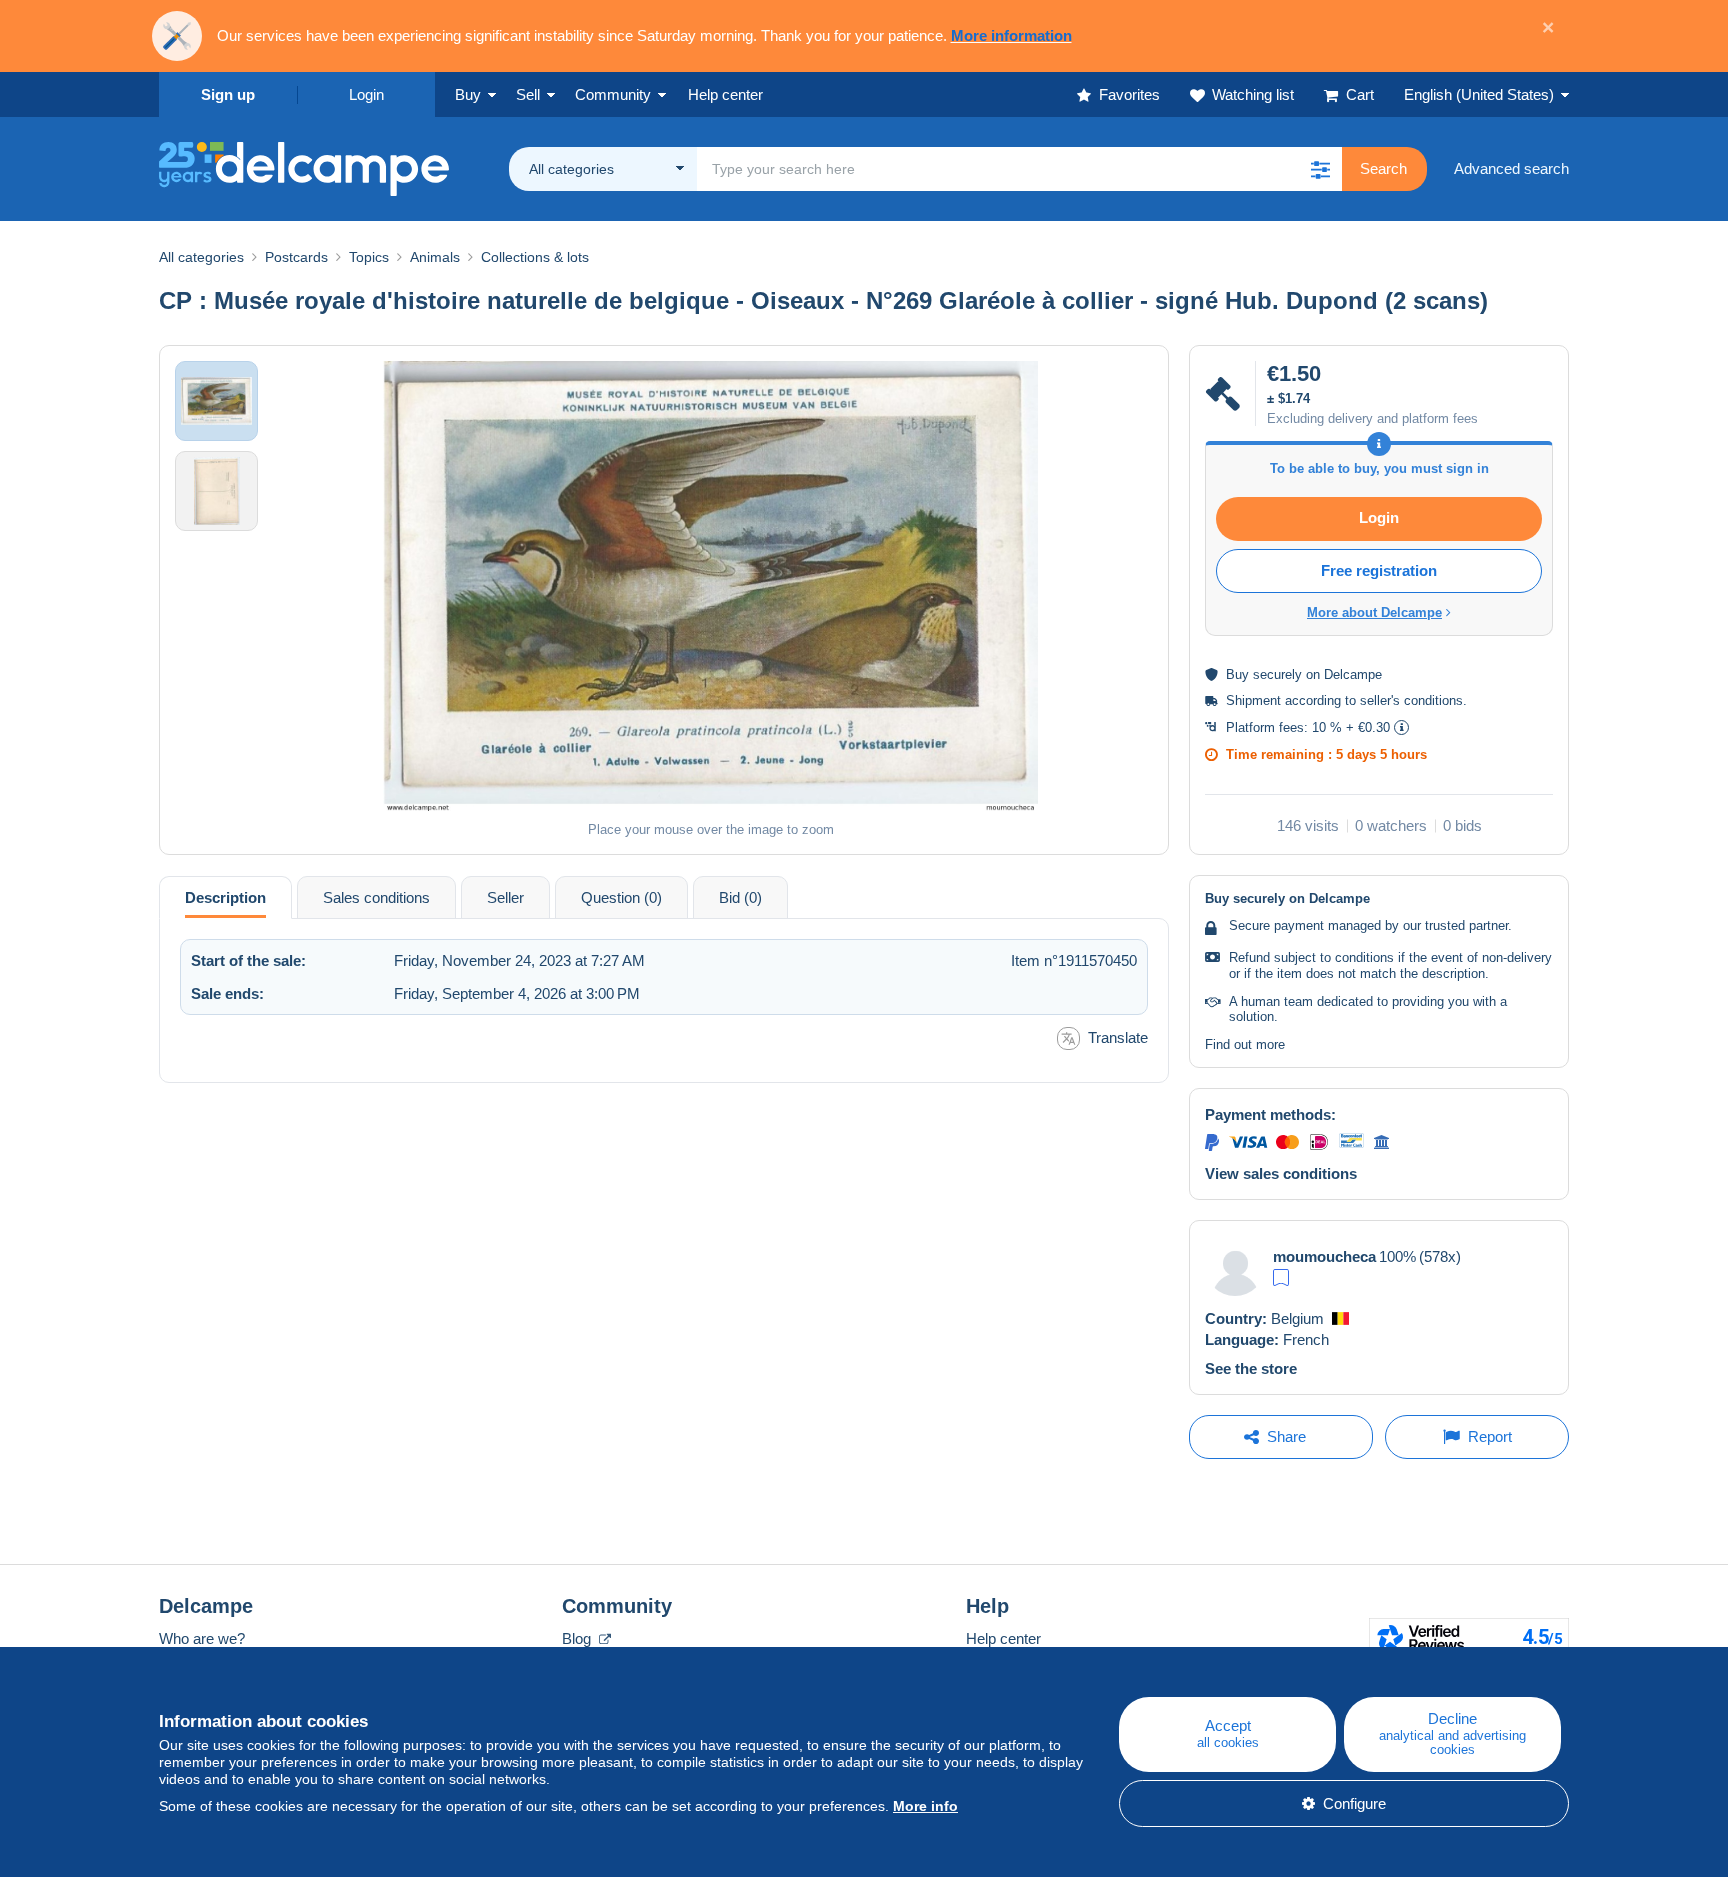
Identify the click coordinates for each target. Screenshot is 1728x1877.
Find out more (1245, 1044)
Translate (1118, 1037)
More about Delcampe (1374, 612)
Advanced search (1511, 168)
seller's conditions (1411, 700)
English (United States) (1479, 94)
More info (925, 1806)
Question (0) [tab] (621, 897)
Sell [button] (528, 94)
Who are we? (202, 1638)
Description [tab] (225, 897)
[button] (1320, 169)
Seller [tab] (505, 897)
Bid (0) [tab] (740, 897)
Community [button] (613, 94)
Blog (578, 1638)
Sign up (228, 94)
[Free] (1281, 1277)
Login (366, 94)
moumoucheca (1324, 1256)
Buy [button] (468, 94)
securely (1277, 674)
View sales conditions (1281, 1173)
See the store (1251, 1368)
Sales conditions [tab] (376, 897)
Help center (1003, 1638)
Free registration (1379, 570)
